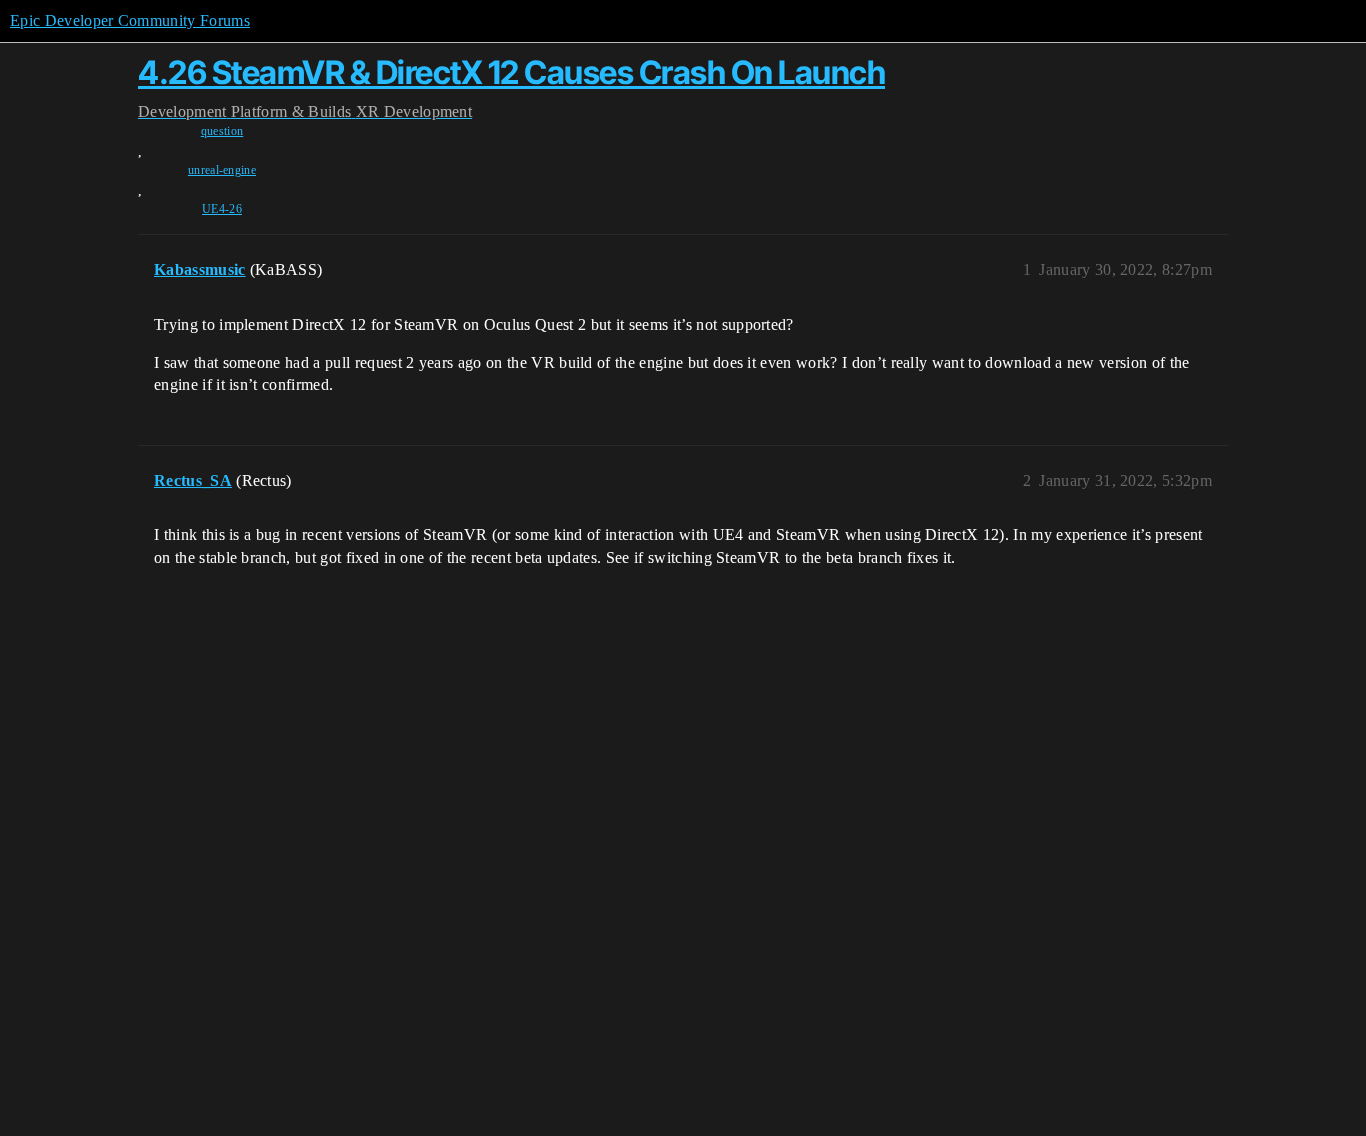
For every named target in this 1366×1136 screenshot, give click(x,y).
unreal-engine (222, 170)
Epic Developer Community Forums (130, 20)
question (222, 131)
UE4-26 (222, 209)
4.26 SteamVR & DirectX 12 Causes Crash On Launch (511, 72)
